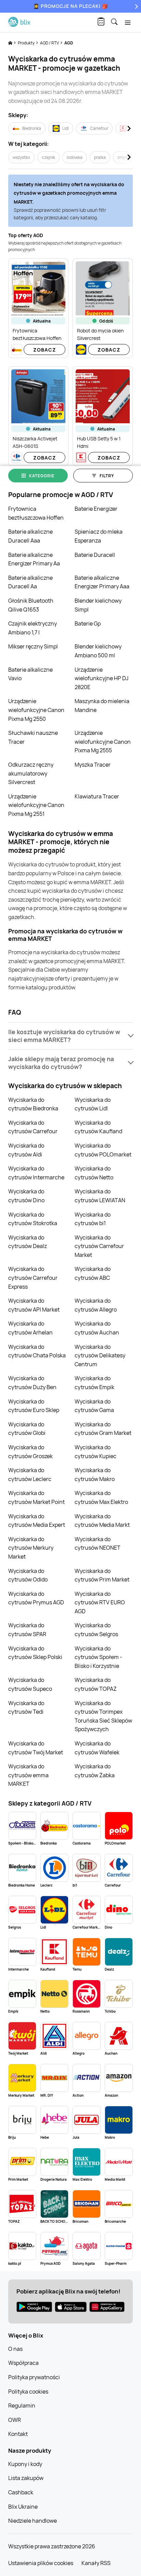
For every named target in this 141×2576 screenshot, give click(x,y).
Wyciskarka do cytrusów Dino (26, 1196)
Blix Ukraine (23, 2507)
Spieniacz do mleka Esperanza (99, 536)
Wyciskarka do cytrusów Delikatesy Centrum (100, 1355)
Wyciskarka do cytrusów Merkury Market (31, 1548)
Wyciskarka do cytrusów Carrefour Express (33, 1278)
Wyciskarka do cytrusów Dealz (28, 1242)
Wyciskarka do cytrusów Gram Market (103, 1429)
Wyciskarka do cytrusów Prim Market (102, 1575)
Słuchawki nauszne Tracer (33, 737)
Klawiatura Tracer (97, 796)
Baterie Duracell (95, 555)
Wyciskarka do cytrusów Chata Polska (37, 1351)
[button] (70, 1036)
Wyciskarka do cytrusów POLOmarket (103, 1150)
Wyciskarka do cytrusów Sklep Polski (35, 1653)
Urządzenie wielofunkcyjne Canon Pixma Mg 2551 (36, 805)
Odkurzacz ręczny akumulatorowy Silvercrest (31, 773)
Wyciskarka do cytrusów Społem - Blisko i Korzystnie (98, 1657)
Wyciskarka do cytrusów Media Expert (37, 1521)
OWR (15, 2420)
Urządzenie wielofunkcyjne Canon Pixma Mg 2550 (36, 710)
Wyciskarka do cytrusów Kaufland (98, 1127)
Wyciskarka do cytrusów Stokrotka (33, 1219)
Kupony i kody (25, 2464)
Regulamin (22, 2406)
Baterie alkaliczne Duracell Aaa (30, 536)
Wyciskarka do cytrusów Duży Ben (32, 1383)
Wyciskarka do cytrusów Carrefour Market (99, 1246)
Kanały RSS (96, 2563)
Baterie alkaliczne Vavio (30, 674)
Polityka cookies (28, 2392)
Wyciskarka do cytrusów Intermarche (36, 1173)
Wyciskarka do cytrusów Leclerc (30, 1475)
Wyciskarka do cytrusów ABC (93, 1273)
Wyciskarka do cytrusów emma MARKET (28, 1775)
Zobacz (45, 350)
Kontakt (18, 2434)
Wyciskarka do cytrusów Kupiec (95, 1452)
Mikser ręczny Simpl (33, 646)
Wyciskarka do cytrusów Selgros (96, 1630)
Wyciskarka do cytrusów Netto (94, 1173)
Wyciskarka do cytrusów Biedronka (33, 1104)
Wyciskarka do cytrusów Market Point (36, 1497)
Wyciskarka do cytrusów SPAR (27, 1630)
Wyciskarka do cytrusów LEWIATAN (100, 1196)
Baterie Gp (88, 624)
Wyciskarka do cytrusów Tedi (26, 1708)
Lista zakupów (26, 2478)
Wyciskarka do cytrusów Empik (94, 1383)
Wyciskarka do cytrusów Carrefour (33, 1127)
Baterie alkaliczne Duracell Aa (30, 582)
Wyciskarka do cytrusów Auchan (97, 1328)
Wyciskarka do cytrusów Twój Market (36, 1748)
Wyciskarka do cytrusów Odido (28, 1575)
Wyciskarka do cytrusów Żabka (95, 1771)
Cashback (21, 2492)
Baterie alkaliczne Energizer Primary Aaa (102, 582)
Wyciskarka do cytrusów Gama (94, 1406)
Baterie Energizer (96, 509)
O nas (15, 2349)
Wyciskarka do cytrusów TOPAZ (96, 1684)
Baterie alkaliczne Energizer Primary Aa (34, 559)
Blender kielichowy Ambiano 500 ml (98, 651)
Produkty (27, 43)
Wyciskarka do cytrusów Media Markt (102, 1521)
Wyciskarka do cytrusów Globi (27, 1429)
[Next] (136, 6)
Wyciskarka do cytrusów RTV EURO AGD (100, 1602)
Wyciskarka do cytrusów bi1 (93, 1219)
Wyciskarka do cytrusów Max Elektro (101, 1497)
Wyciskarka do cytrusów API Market (34, 1305)
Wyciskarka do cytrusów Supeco (30, 1684)
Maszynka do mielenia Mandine (102, 705)
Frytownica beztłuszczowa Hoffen (36, 513)
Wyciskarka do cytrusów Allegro (96, 1305)
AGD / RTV (50, 43)
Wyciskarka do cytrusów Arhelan (30, 1328)
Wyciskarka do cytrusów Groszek (30, 1452)
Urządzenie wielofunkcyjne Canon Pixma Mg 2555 (103, 742)
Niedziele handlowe (33, 2521)
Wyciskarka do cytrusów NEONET (98, 1544)
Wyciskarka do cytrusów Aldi (26, 1150)
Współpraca (23, 2363)
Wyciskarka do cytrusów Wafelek (97, 1748)
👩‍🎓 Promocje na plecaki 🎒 (71, 6)
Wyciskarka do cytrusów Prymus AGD (36, 1598)
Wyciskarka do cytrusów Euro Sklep (34, 1406)
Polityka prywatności (34, 2377)
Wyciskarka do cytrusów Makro (95, 1475)
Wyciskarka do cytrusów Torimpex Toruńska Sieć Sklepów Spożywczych (103, 1716)
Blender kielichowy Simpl (98, 605)
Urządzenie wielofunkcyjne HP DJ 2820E (101, 678)
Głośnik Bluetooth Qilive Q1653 (31, 605)
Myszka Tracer (93, 765)
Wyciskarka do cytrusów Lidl (93, 1104)
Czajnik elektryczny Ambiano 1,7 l (33, 628)
